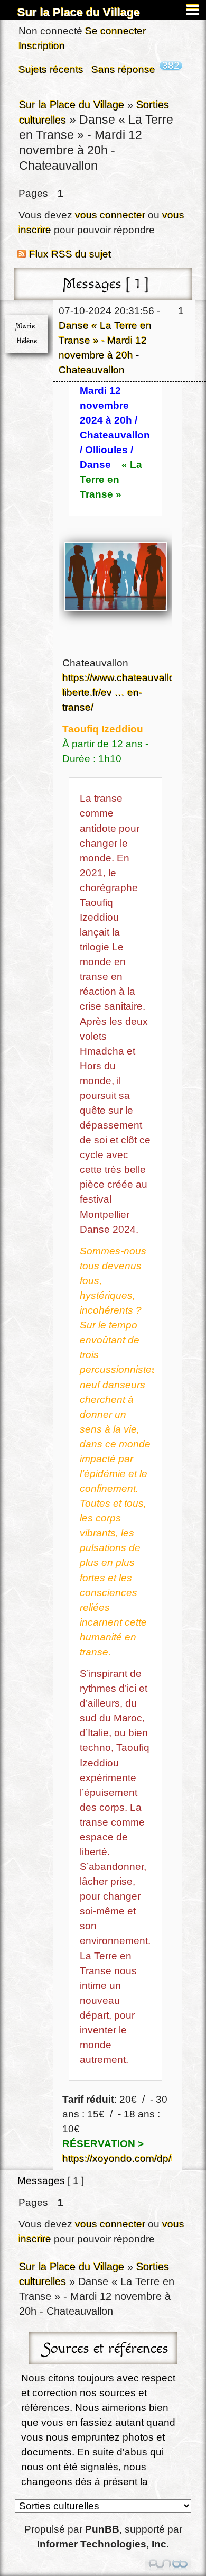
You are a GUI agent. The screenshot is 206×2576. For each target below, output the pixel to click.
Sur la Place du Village (79, 12)
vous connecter (110, 215)
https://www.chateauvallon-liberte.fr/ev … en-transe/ (123, 693)
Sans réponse (123, 70)
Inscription (42, 46)
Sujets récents (51, 70)
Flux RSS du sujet (70, 254)
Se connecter (115, 31)
